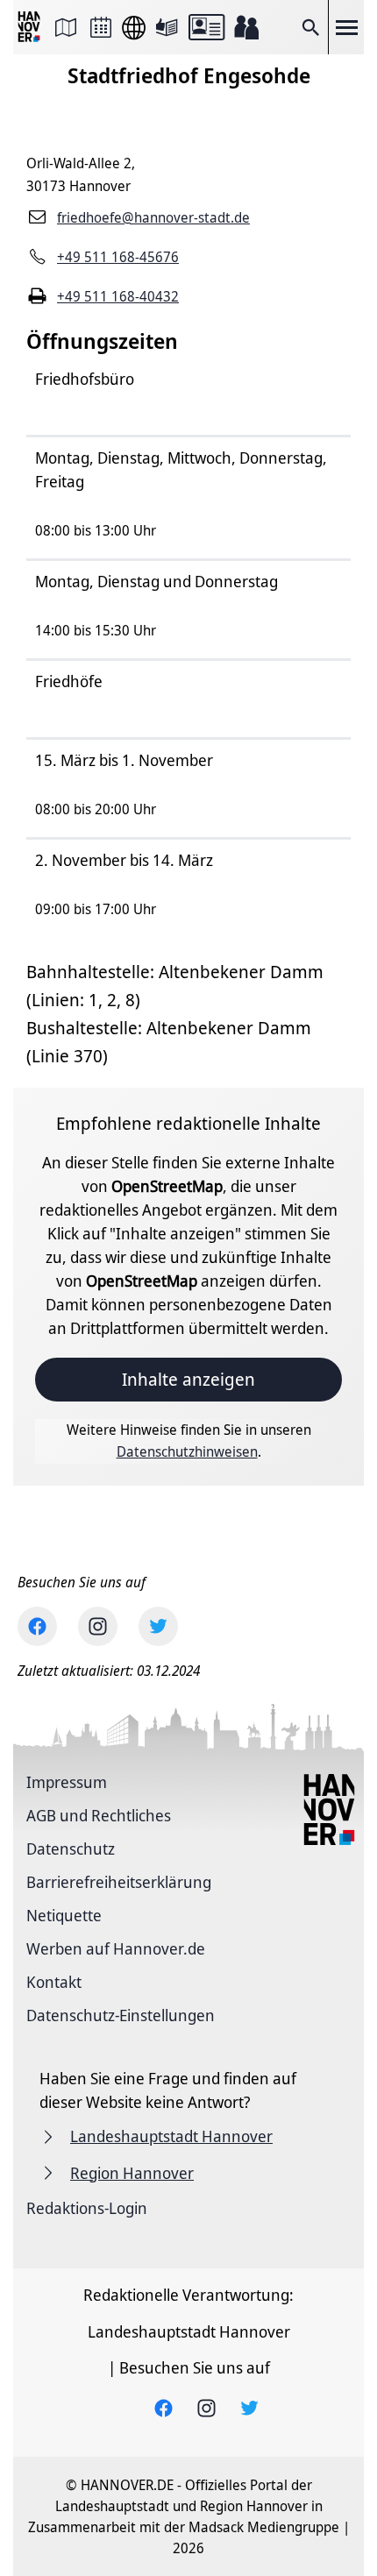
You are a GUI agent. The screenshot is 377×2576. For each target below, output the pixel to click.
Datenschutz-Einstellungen (121, 2015)
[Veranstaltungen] (101, 27)
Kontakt (54, 1982)
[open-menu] (346, 27)
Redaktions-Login (87, 2208)
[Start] (31, 28)
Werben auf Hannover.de (116, 1948)
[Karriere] (246, 27)
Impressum (67, 1782)
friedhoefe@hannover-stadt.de (153, 217)
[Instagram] (98, 1626)
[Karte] (66, 27)
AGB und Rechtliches (99, 1815)
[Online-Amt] (206, 27)
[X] (158, 1626)
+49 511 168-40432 (118, 296)
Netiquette (64, 1915)
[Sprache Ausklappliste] (134, 28)
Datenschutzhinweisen (187, 1451)
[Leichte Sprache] (167, 27)
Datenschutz (71, 1849)
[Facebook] (37, 1626)
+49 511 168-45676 (118, 257)
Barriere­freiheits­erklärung (119, 1882)
